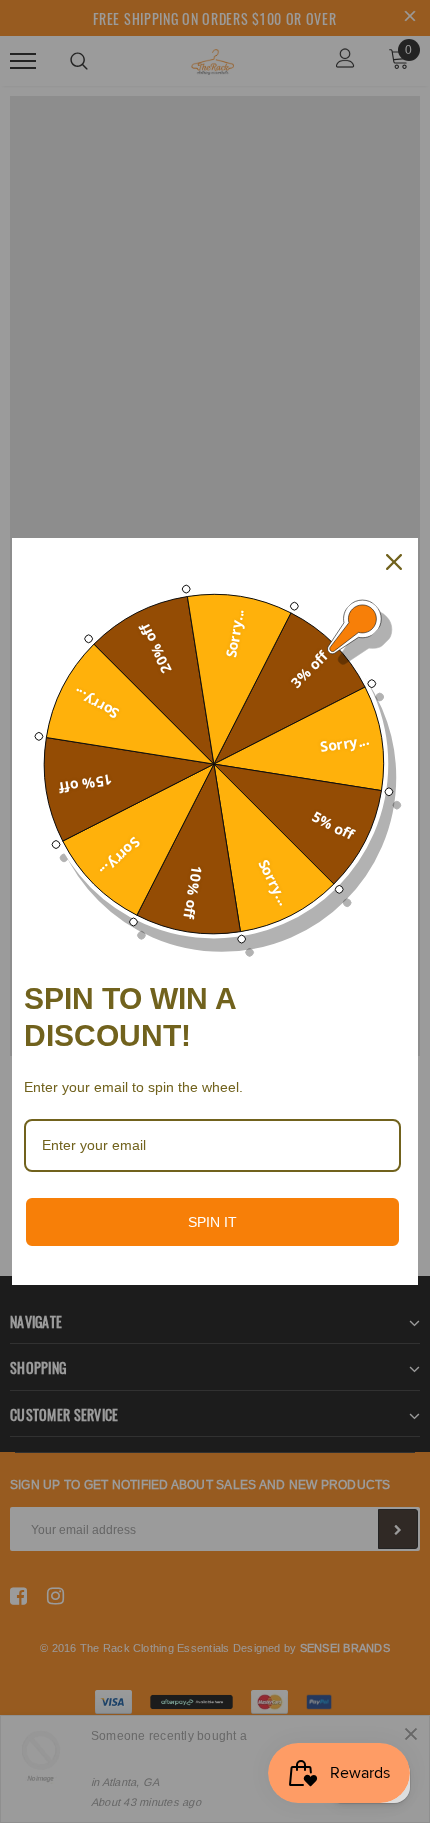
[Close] (394, 562)
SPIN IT (212, 1222)
